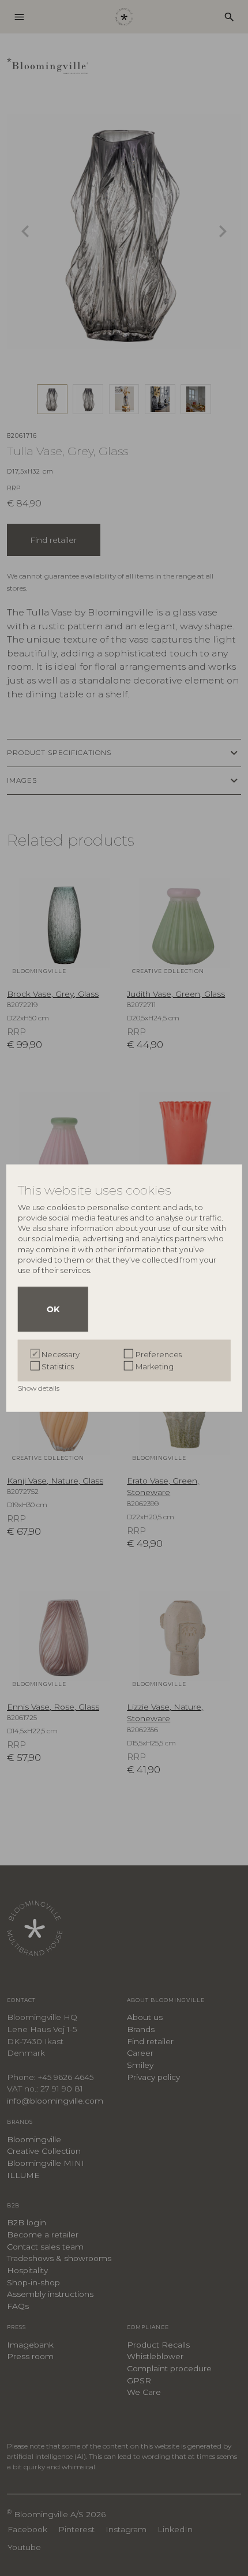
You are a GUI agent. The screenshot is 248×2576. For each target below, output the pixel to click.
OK (53, 1309)
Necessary (61, 1354)
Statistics (58, 1366)
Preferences (159, 1354)
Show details (40, 1387)
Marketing (155, 1366)
